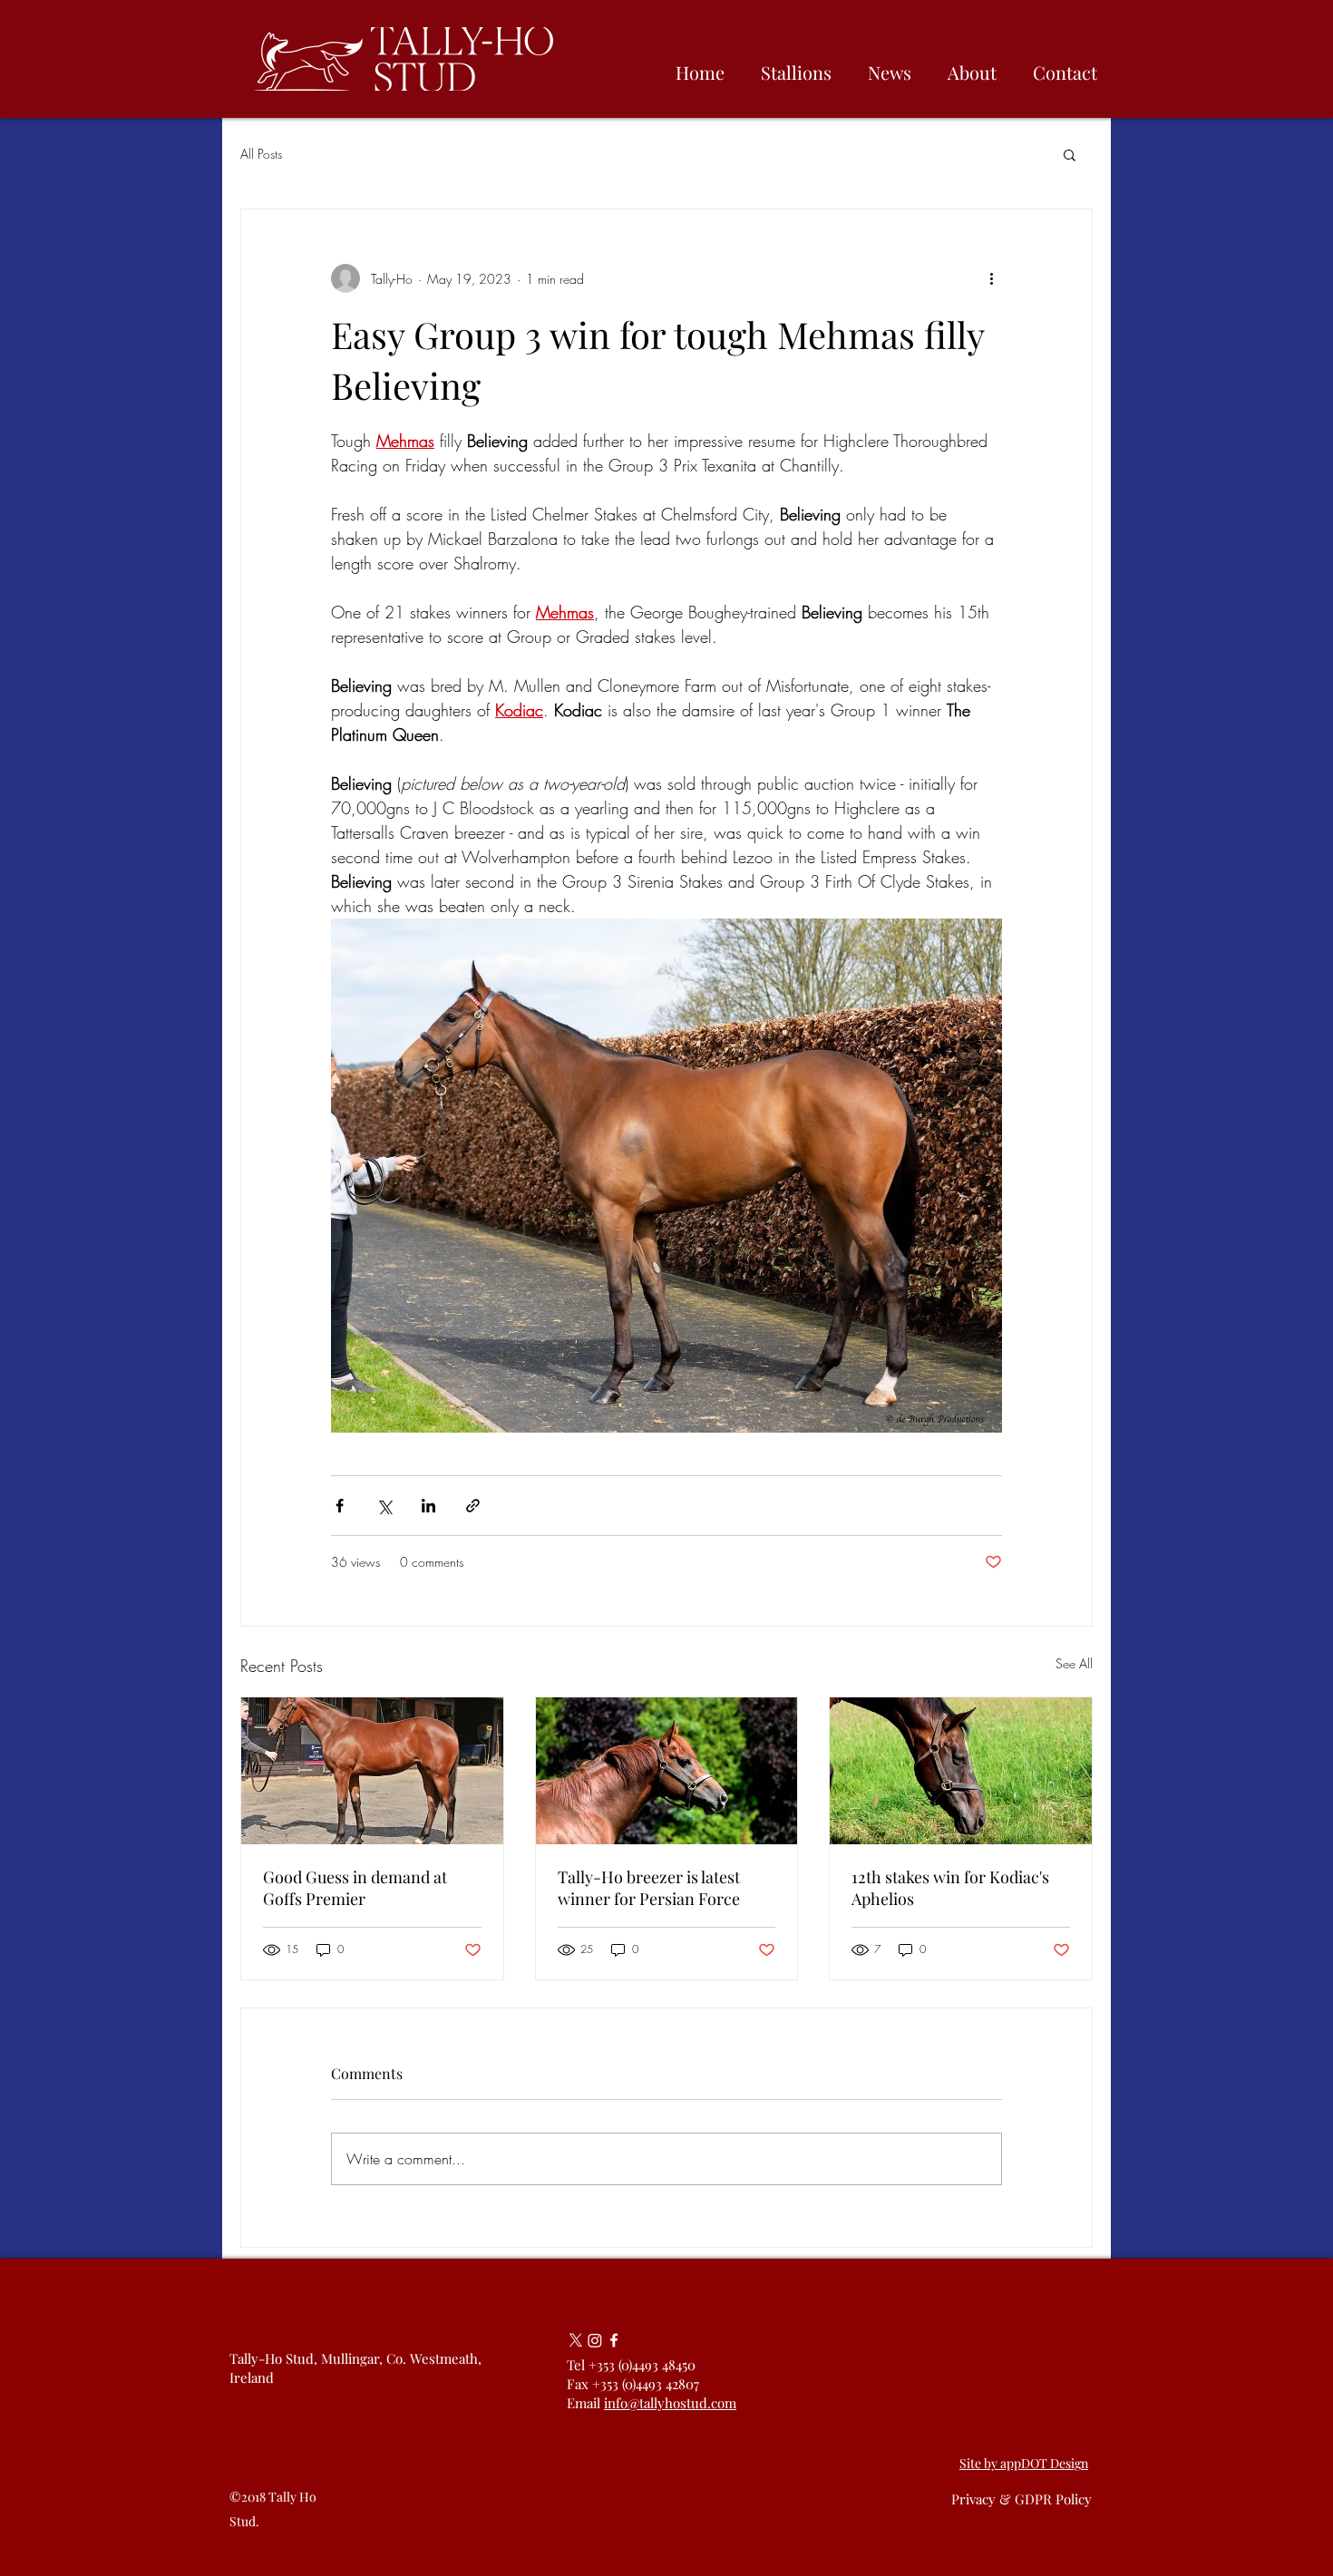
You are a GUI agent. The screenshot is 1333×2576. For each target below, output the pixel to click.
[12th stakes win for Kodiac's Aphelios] (961, 1771)
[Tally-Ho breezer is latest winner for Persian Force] (667, 1771)
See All (1074, 1663)
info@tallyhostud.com (670, 2403)
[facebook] (614, 2340)
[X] (576, 2340)
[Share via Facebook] (340, 1506)
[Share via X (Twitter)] (384, 1506)
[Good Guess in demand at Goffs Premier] (372, 1771)
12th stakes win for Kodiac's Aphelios (950, 1888)
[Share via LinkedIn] (428, 1506)
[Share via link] (473, 1506)
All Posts (261, 154)
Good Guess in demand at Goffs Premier (355, 1888)
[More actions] (991, 278)
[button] (1070, 154)
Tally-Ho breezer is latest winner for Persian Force (649, 1888)
